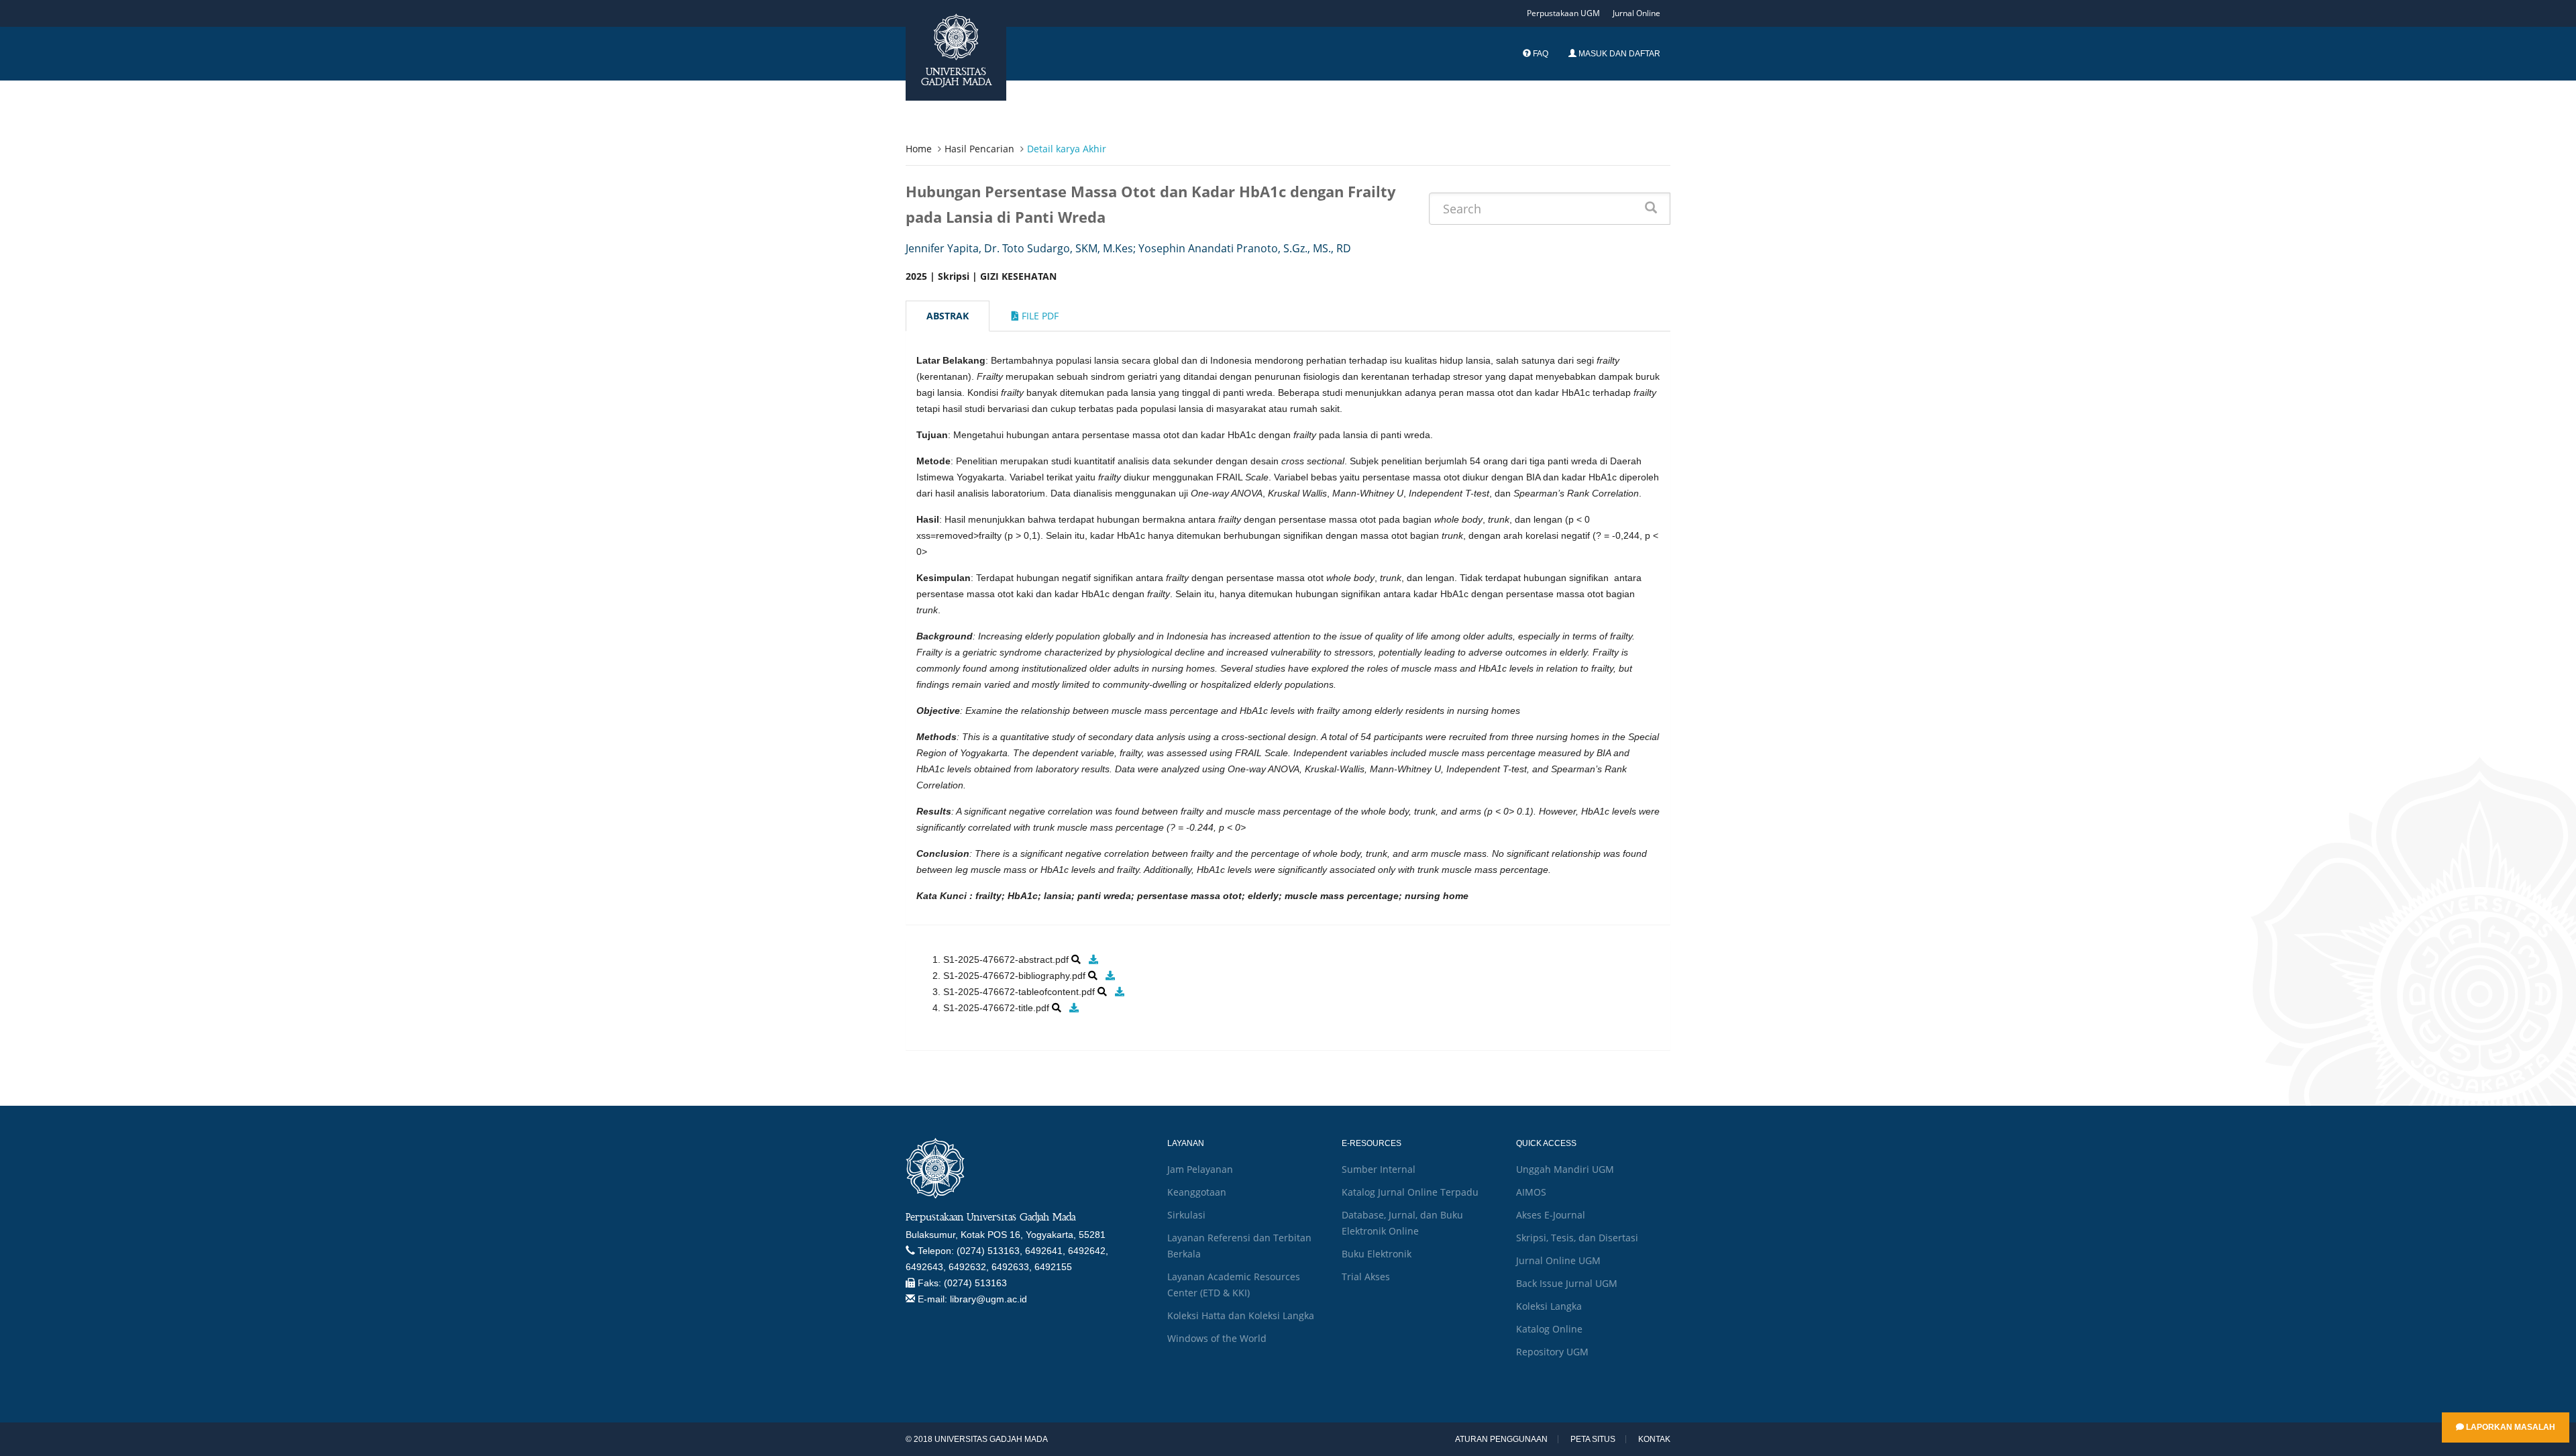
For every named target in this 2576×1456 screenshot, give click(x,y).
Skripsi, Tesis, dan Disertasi (1577, 1238)
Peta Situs (1593, 1439)
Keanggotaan (1197, 1192)
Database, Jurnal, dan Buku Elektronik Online (1402, 1223)
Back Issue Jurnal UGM (1567, 1283)
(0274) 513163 (975, 1283)
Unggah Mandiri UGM (1565, 1169)
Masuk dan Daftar (1618, 54)
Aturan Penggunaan (1501, 1439)
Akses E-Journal (1551, 1215)
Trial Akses (1366, 1277)
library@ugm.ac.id (988, 1299)
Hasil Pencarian (979, 149)
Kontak (1654, 1439)
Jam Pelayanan (1200, 1169)
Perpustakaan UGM (1563, 13)
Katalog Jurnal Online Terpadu (1410, 1192)
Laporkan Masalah (2510, 1427)
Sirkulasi (1186, 1215)
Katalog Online (1549, 1329)
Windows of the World (1217, 1338)
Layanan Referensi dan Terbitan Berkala (1239, 1246)
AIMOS (1531, 1192)
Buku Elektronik (1377, 1254)
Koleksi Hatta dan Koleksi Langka (1241, 1315)
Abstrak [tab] (948, 316)
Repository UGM (1552, 1352)
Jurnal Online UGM (1558, 1260)
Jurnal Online (1636, 13)
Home (919, 149)
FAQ (1540, 54)
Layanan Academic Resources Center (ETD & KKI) (1234, 1285)
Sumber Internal (1379, 1169)
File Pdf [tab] (1039, 316)
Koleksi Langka (1549, 1306)
